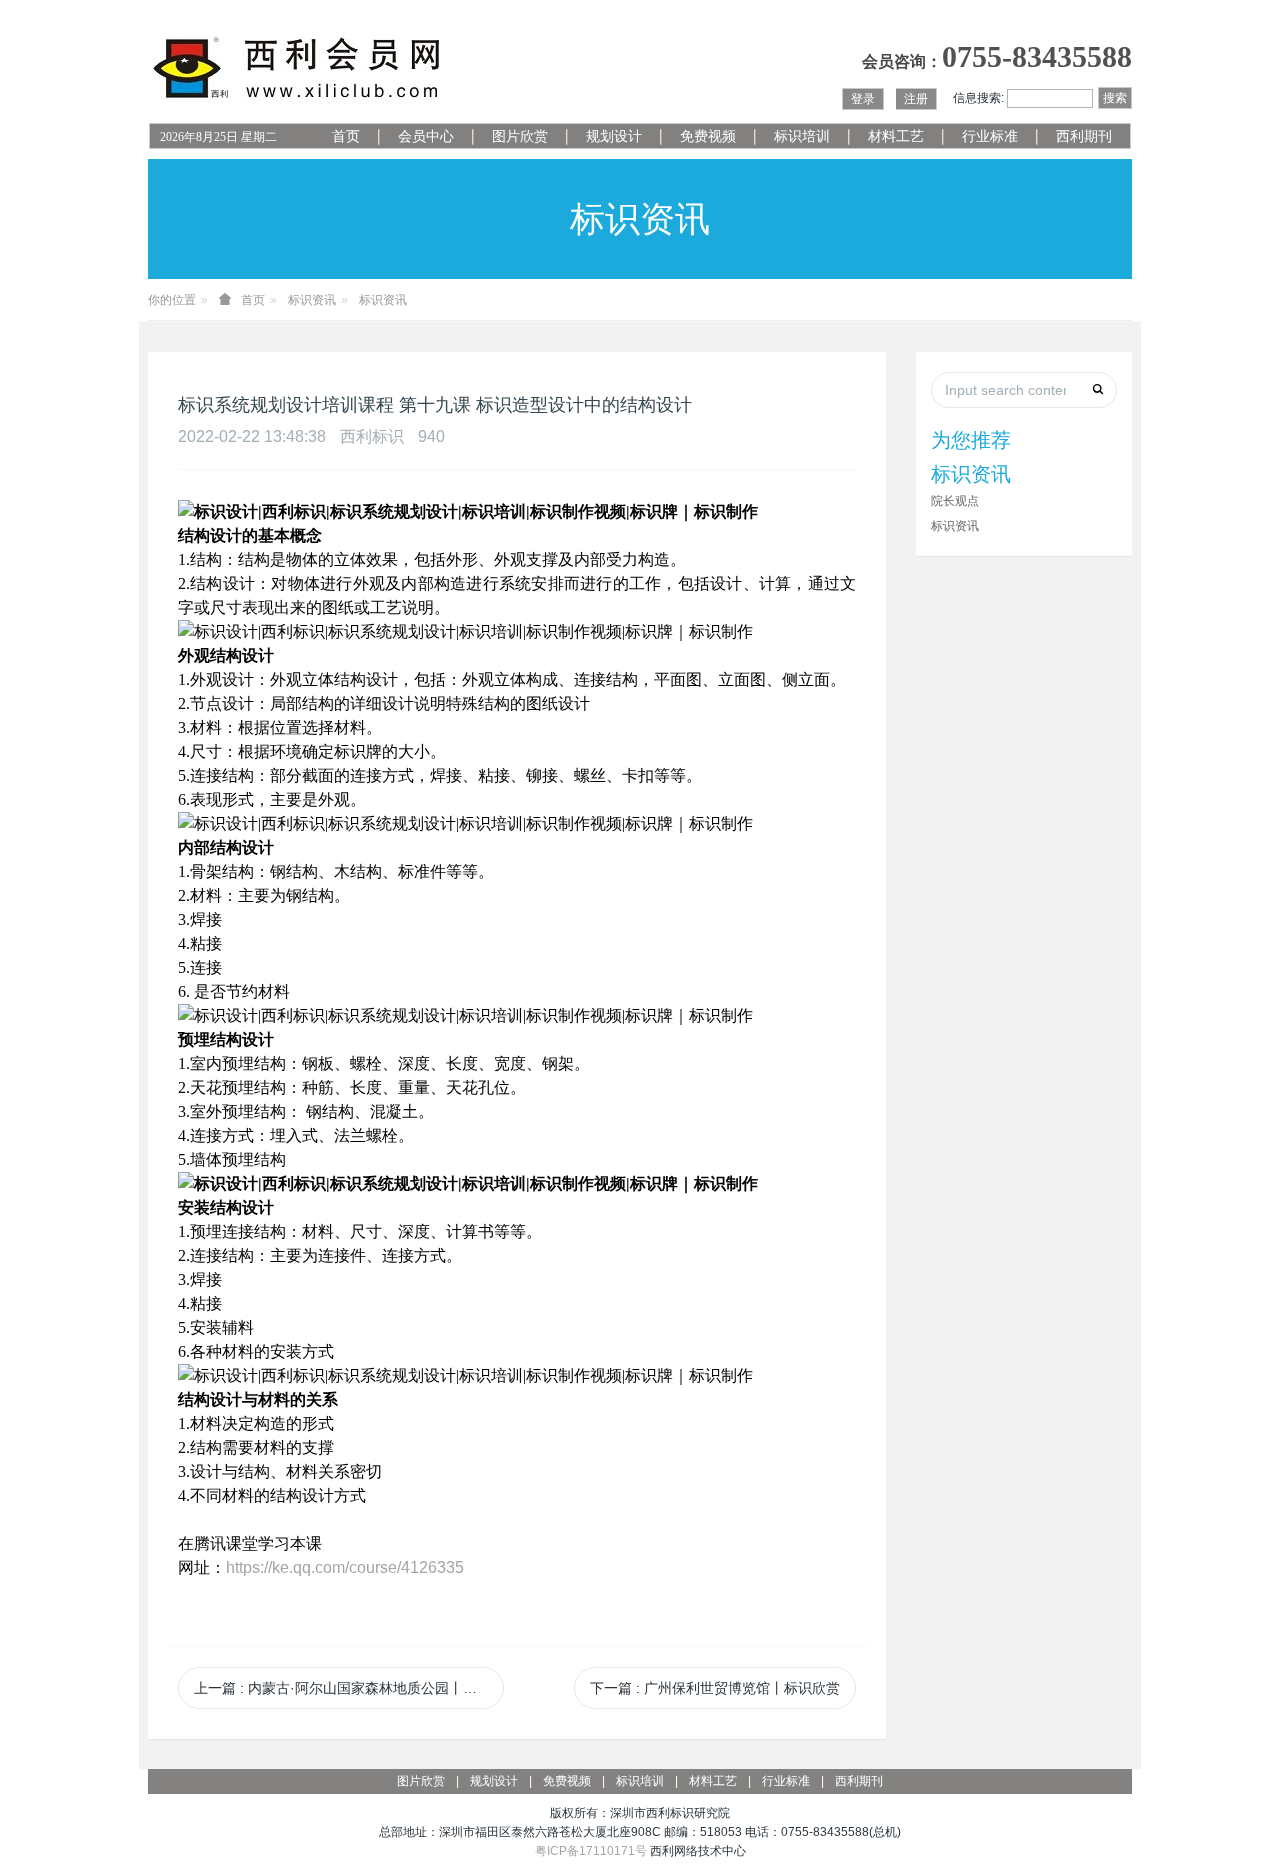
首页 (346, 136)
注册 (916, 99)
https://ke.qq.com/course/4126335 (345, 1567)
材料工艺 (896, 136)
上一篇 (349, 1688)
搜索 (1115, 98)
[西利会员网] (298, 68)
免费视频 (708, 136)
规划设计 (614, 136)
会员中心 (426, 136)
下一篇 (715, 1688)
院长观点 (955, 501)
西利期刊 (1084, 136)
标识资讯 (312, 300)
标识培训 (802, 136)
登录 (863, 99)
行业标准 (990, 136)
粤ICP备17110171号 (591, 1851)
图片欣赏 (520, 136)
